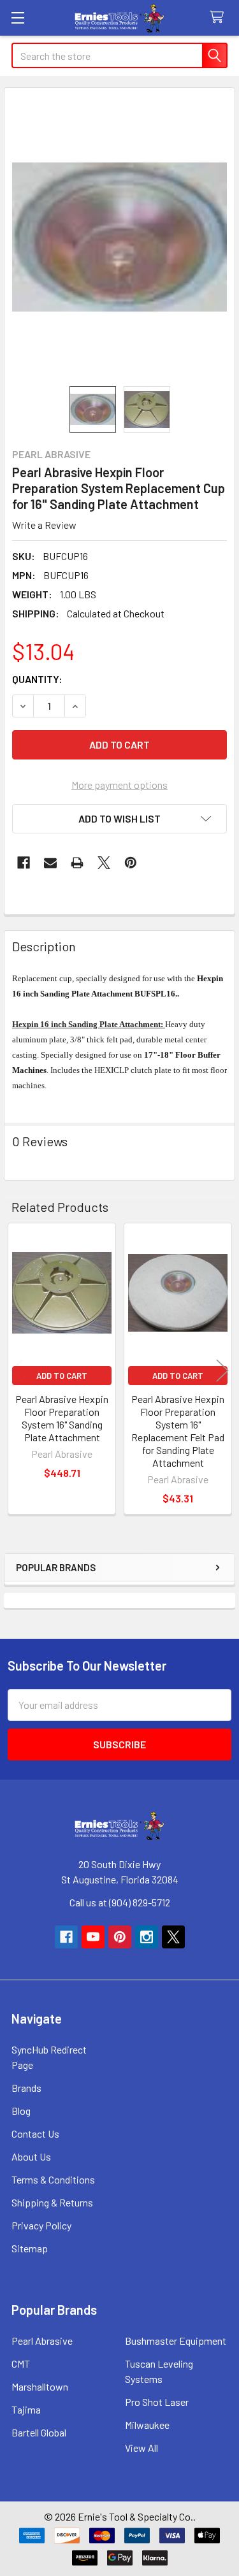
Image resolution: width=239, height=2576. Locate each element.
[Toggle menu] (18, 18)
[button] (119, 819)
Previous (17, 1370)
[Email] (50, 863)
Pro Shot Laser (157, 2402)
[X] (104, 863)
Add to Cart (62, 1376)
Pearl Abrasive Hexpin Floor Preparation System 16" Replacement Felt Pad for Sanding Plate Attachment (178, 1431)
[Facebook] (24, 863)
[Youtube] (93, 1937)
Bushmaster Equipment (176, 2341)
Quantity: (37, 679)
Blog (21, 2111)
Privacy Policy (41, 2225)
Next (222, 1370)
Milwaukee (147, 2425)
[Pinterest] (131, 863)
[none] (119, 237)
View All (141, 2448)
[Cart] (220, 18)
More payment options (119, 785)
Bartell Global (39, 2432)
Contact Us (35, 2133)
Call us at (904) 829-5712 (120, 1902)
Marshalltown (40, 2386)
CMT (21, 2364)
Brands (26, 2088)
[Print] (77, 863)
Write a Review (44, 525)
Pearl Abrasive (42, 2341)
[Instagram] (147, 1937)
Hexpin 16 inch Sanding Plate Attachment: (89, 1024)
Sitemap (30, 2248)
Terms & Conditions (53, 2179)
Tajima (26, 2409)
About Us (31, 2156)
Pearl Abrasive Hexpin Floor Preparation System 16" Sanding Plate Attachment (62, 1418)
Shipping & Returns (52, 2202)
